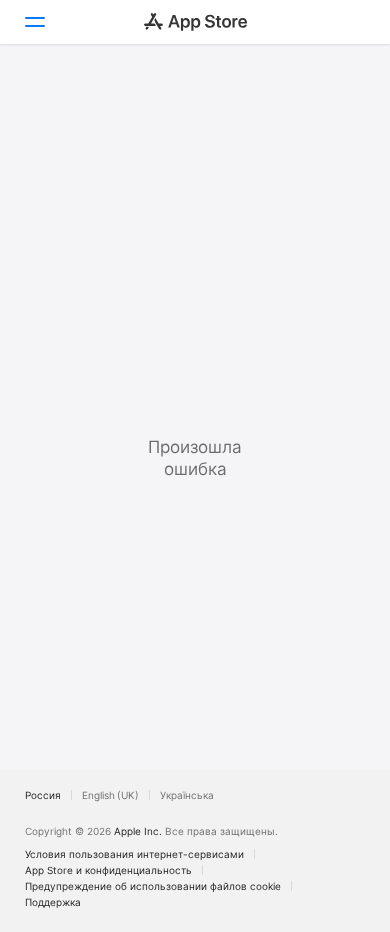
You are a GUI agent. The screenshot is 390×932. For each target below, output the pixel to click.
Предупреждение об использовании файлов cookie (153, 886)
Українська (187, 795)
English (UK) (110, 795)
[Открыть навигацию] (34, 22)
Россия (43, 795)
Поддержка (53, 902)
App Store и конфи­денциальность (108, 870)
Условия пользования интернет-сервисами (134, 854)
